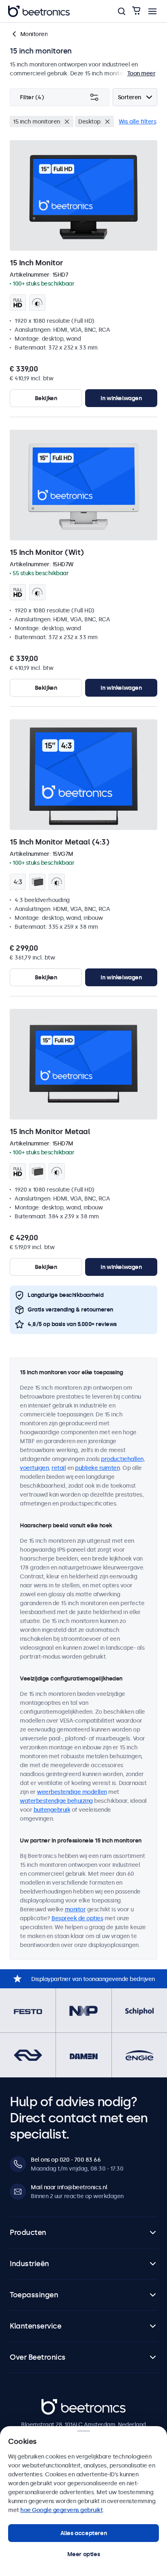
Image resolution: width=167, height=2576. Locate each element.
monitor (75, 1909)
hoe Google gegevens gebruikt (61, 2510)
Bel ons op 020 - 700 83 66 (66, 2160)
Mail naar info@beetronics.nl (69, 2187)
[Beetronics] (39, 11)
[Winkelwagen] (136, 11)
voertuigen (34, 1468)
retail (59, 1468)
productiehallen (122, 1459)
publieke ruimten (97, 1468)
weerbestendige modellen (72, 1792)
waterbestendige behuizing (56, 1801)
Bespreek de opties (77, 1918)
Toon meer (141, 73)
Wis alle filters (137, 122)
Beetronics (56, 2403)
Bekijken (46, 398)
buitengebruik (52, 1810)
